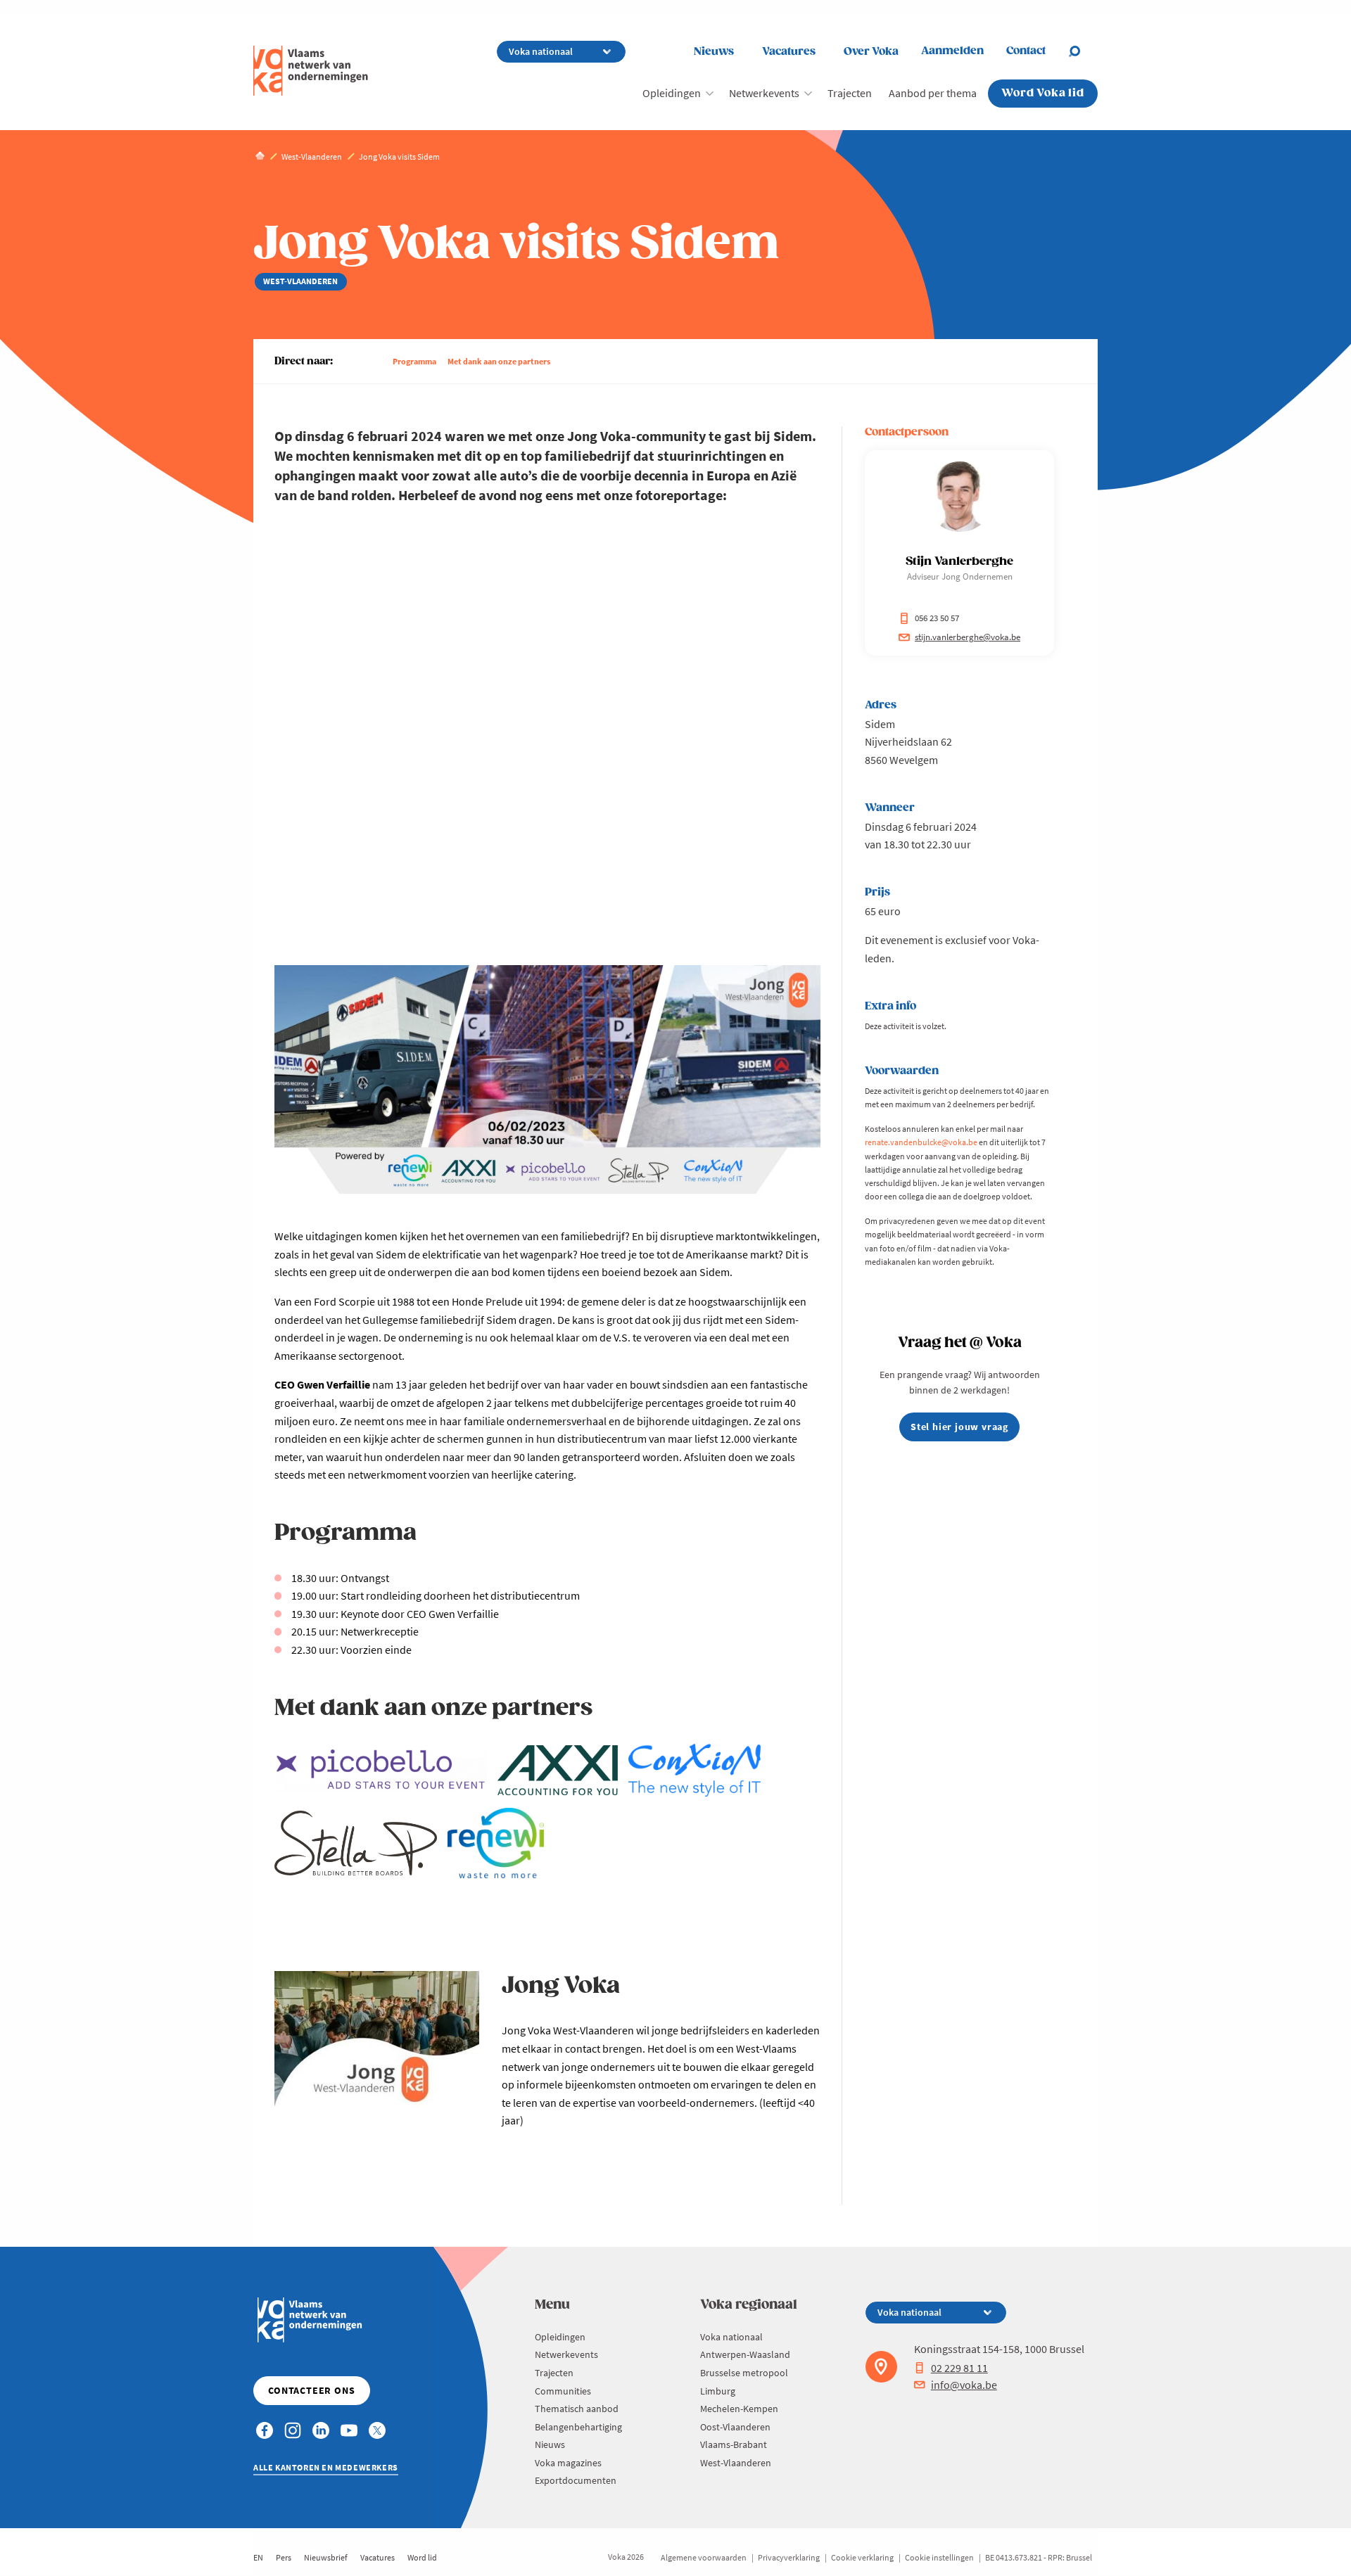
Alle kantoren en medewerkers (326, 2467)
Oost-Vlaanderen (735, 2427)
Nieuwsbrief (326, 2557)
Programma (414, 361)
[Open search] (1083, 51)
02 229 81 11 (959, 2368)
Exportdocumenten (576, 2480)
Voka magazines (568, 2463)
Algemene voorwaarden (704, 2557)
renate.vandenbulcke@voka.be (921, 1142)
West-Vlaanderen (736, 2463)
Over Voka (871, 52)
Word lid (422, 2557)
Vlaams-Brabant (734, 2444)
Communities (563, 2391)
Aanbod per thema (933, 93)
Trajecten (850, 93)
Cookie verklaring (862, 2557)
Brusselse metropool (744, 2373)
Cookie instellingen (939, 2557)
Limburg (718, 2391)
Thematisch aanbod (577, 2409)
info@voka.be (964, 2385)
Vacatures (789, 52)
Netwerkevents (764, 93)
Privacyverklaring (789, 2557)
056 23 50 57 (937, 618)
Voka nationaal (731, 2337)
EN (258, 2557)
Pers (284, 2557)
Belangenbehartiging (578, 2427)
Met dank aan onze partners (499, 361)
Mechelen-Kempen (739, 2409)
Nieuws (714, 52)
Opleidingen (672, 93)
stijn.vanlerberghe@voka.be (968, 637)
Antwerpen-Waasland (745, 2354)
